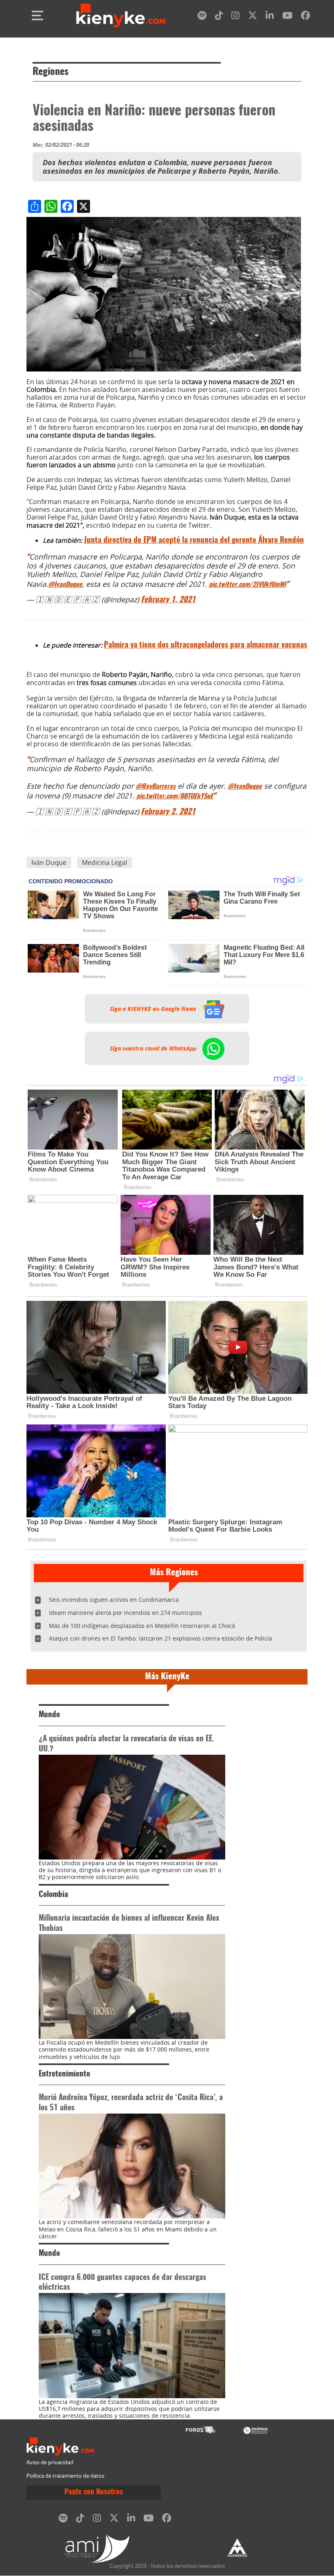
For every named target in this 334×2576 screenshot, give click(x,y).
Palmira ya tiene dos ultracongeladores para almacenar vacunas (205, 645)
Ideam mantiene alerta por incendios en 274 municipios (125, 1613)
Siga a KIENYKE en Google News (154, 1009)
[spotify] (202, 17)
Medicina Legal (104, 862)
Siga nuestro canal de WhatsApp (154, 1048)
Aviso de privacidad (50, 2462)
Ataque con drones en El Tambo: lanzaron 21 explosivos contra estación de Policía (160, 1638)
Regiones (51, 72)
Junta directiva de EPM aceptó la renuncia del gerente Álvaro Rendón (194, 541)
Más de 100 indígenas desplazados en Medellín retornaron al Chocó (142, 1626)
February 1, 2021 (168, 600)
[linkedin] (270, 17)
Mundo (49, 1715)
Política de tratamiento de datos (65, 2476)
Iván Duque (49, 862)
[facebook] (305, 17)
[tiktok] (219, 17)
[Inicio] (121, 15)
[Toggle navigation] (37, 15)
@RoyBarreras (156, 787)
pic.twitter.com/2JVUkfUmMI (247, 585)
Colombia (53, 1895)
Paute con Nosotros (94, 2492)
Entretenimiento (64, 2074)
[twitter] (253, 17)
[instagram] (235, 17)
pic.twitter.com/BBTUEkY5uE (175, 796)
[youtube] (287, 17)
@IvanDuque (65, 585)
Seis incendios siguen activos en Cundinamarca (114, 1600)
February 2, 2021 (168, 812)
